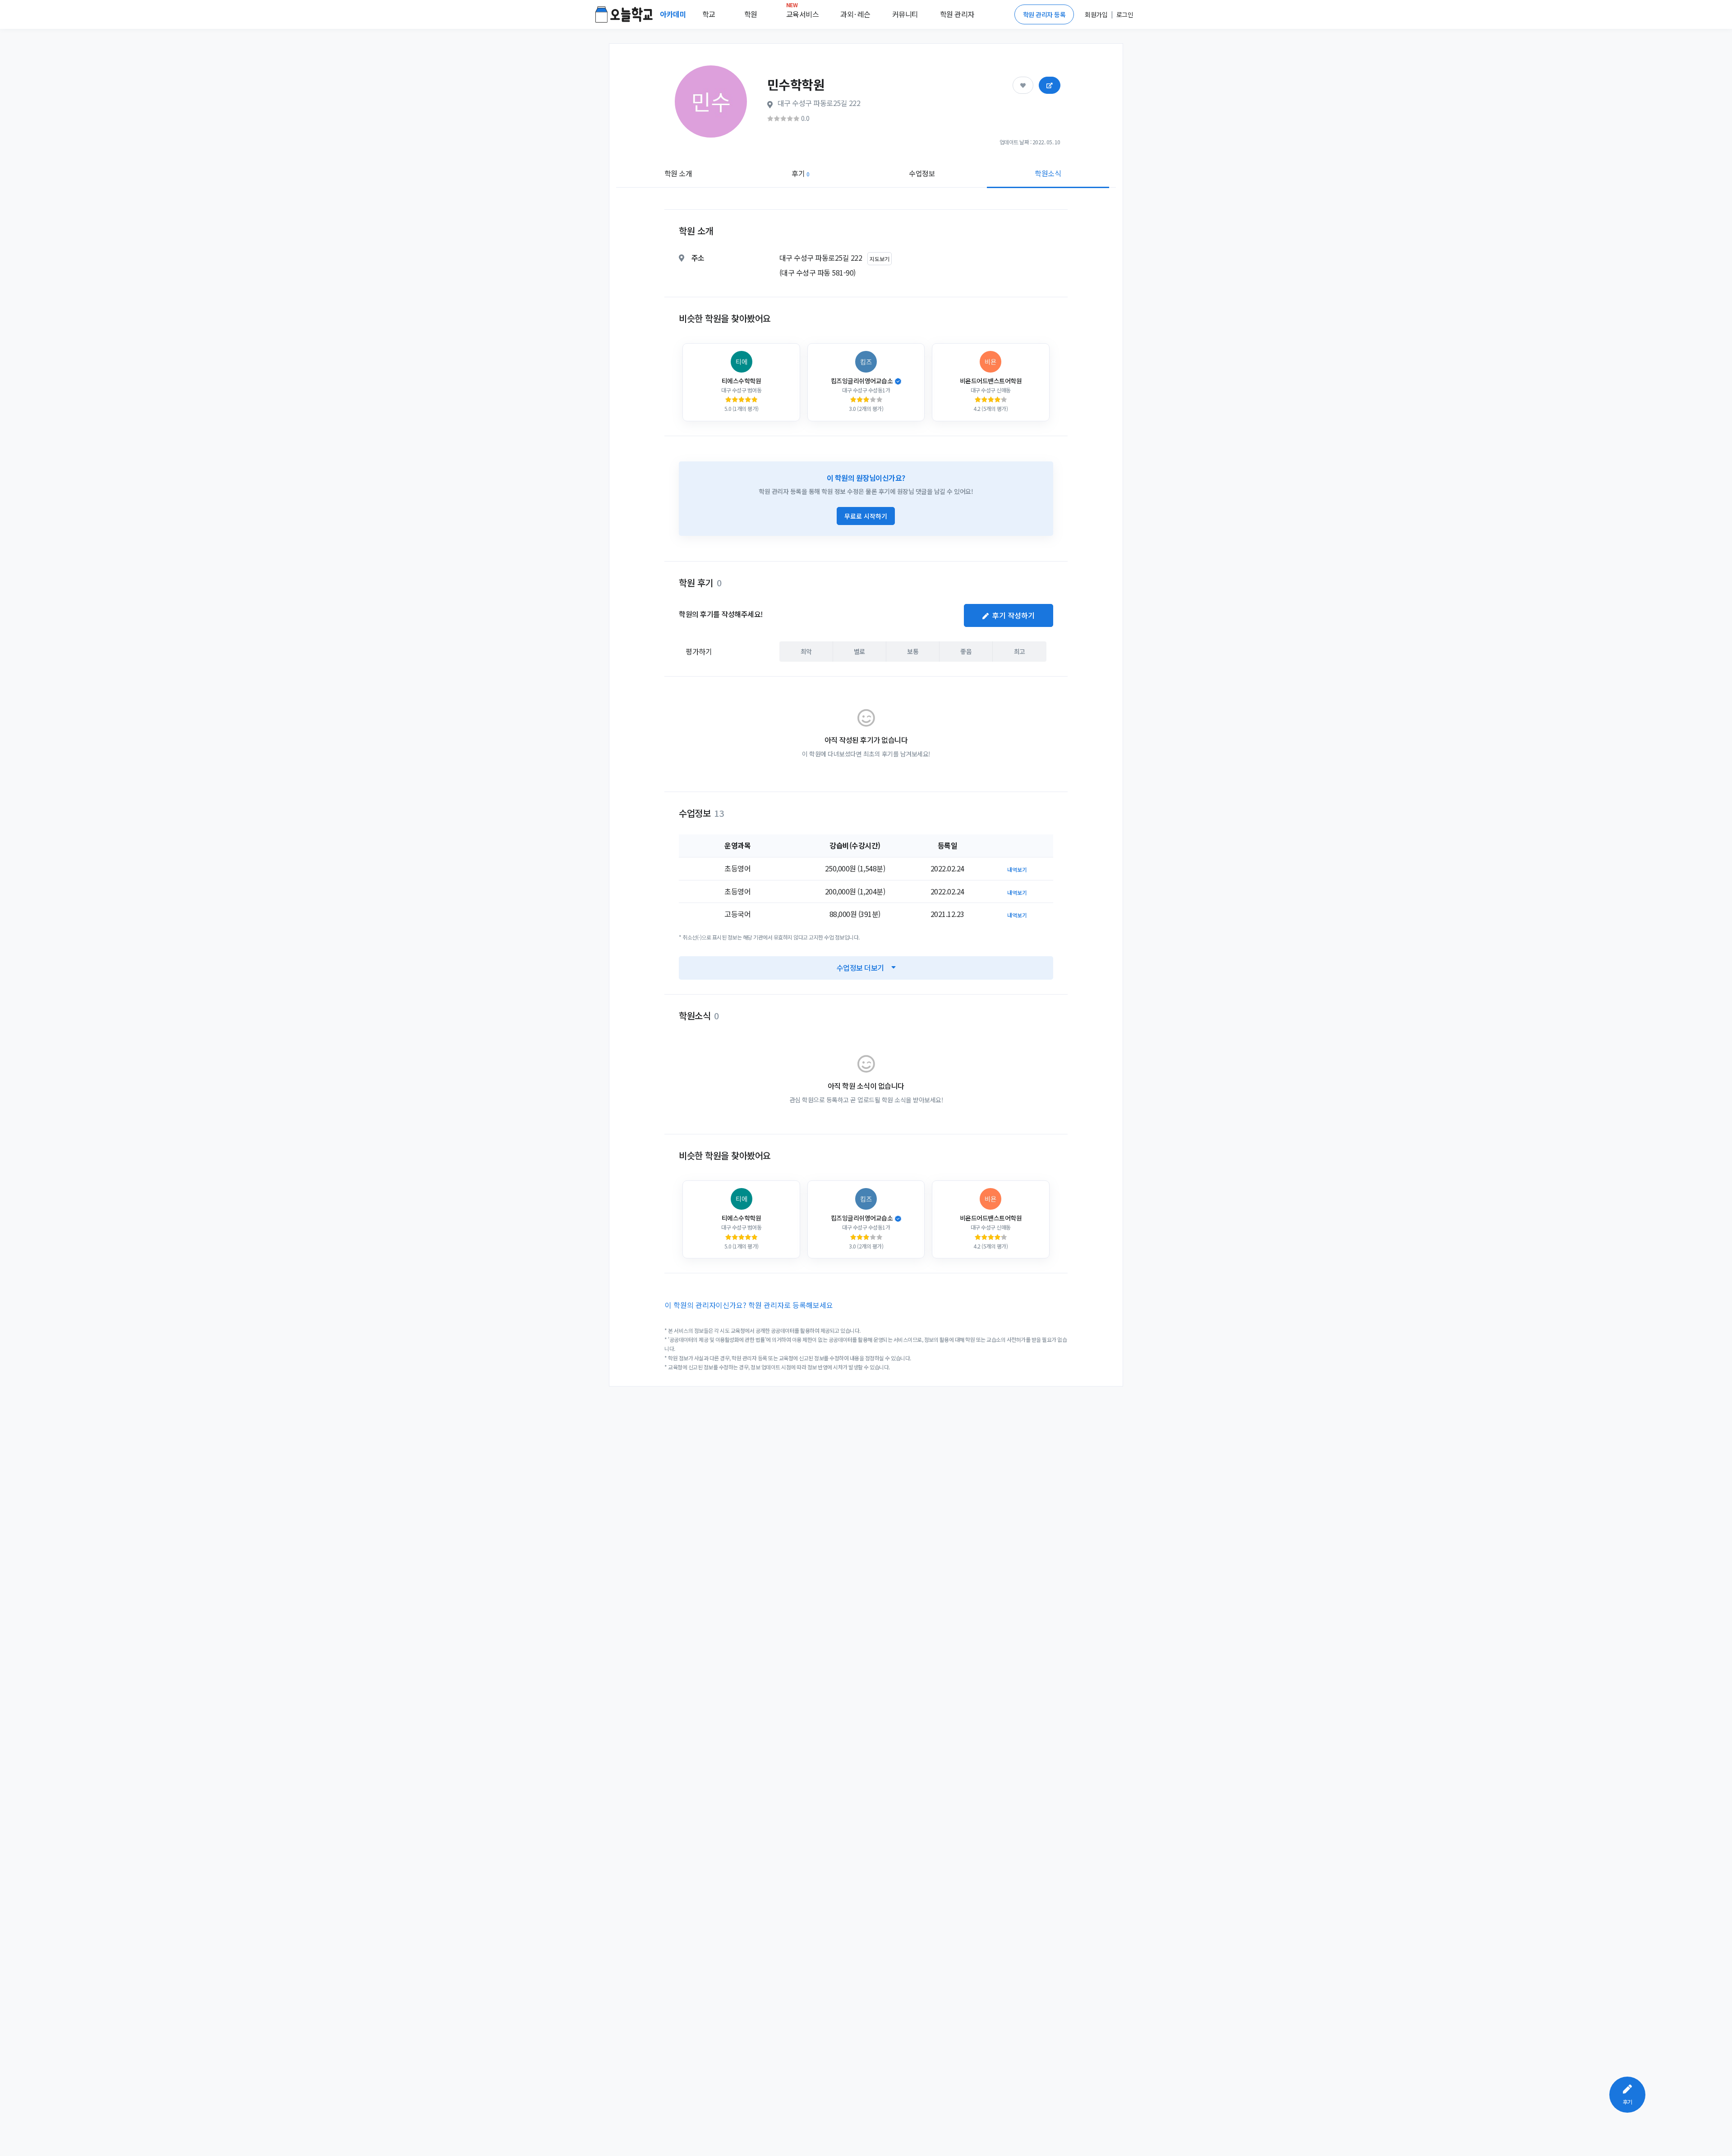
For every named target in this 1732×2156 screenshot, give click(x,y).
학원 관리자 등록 (1044, 14)
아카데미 (674, 14)
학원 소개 (678, 173)
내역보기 (1017, 869)
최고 (1020, 651)
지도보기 (880, 259)
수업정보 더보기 (860, 967)
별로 (859, 651)
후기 (800, 173)
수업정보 (922, 173)
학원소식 (1048, 173)
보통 (913, 651)
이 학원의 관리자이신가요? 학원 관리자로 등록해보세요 (749, 1305)
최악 (806, 651)
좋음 (966, 651)
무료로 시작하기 (866, 516)
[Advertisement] (1575, 332)
